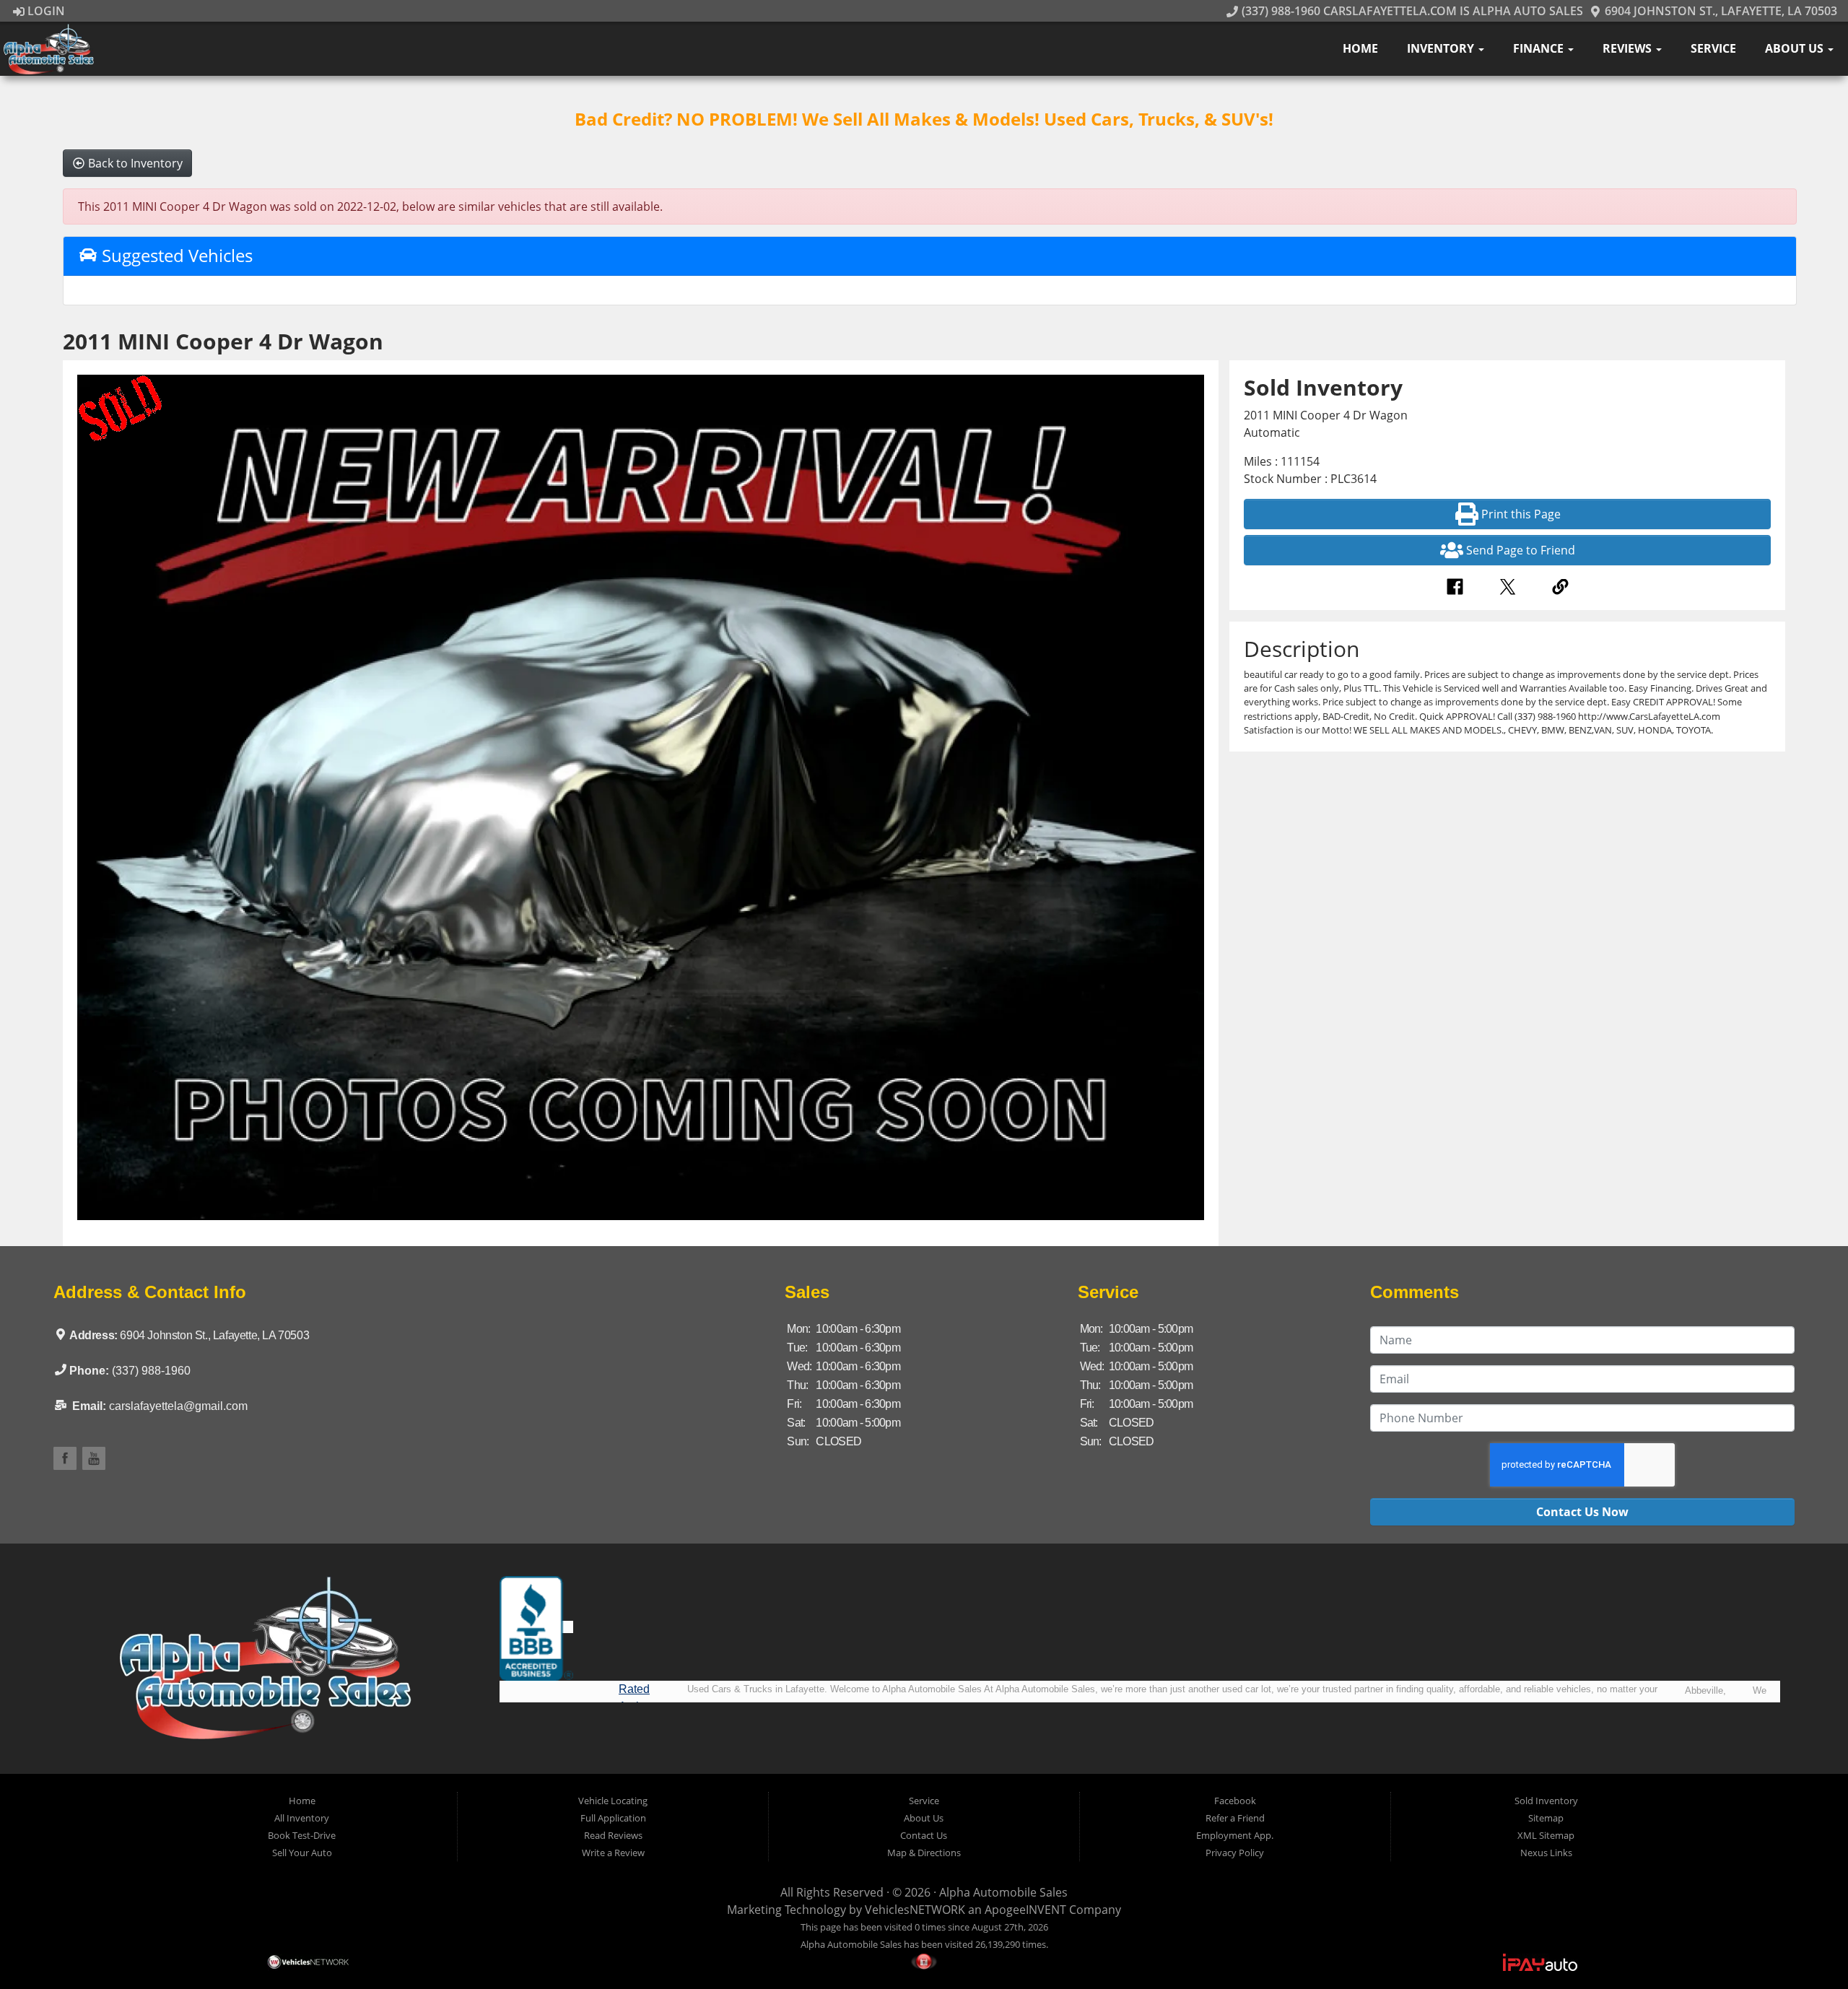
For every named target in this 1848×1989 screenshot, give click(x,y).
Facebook (1235, 1801)
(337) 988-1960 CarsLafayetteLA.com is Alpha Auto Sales (1411, 11)
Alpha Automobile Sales (1003, 1892)
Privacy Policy (1235, 1853)
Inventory (1442, 48)
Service (1713, 48)
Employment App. (1235, 1835)
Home (1360, 48)
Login (45, 11)
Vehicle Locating (613, 1801)
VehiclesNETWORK (915, 1910)
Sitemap (1546, 1818)
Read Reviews (613, 1835)
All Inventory (302, 1818)
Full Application (613, 1818)
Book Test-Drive (302, 1835)
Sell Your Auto (302, 1853)
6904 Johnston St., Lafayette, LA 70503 (1720, 11)
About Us (1796, 48)
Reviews (1629, 48)
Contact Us (924, 1835)
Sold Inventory (1546, 1801)
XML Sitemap (1546, 1835)
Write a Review (613, 1853)
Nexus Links (1546, 1853)
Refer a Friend (1235, 1818)
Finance (1540, 48)
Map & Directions (924, 1853)
